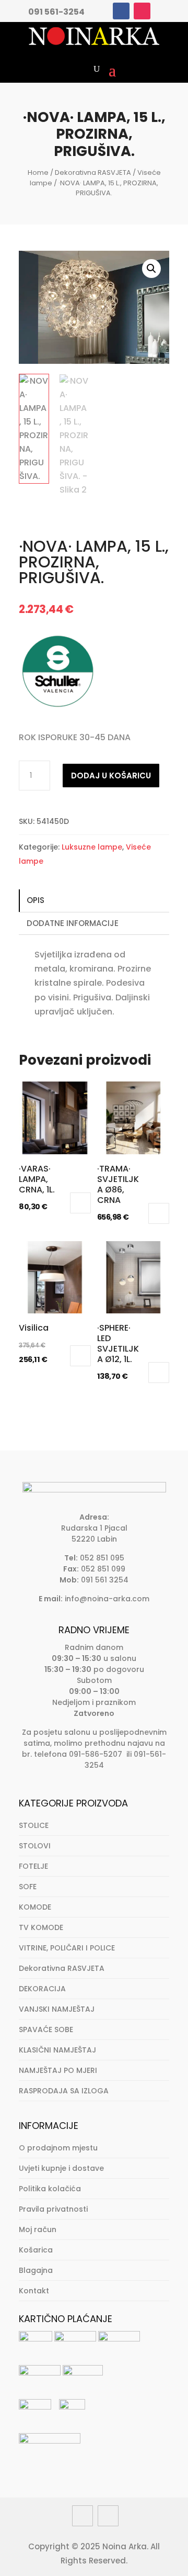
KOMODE (35, 1907)
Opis (36, 900)
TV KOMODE (41, 1927)
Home (38, 172)
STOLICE (34, 1825)
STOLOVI (35, 1846)
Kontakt (34, 2291)
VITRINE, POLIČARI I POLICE (67, 1948)
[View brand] (58, 707)
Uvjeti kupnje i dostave (61, 2168)
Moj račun (38, 2229)
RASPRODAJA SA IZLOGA (64, 2091)
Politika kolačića (50, 2189)
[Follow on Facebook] (121, 11)
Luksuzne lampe (92, 847)
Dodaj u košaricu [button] (80, 1203)
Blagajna (36, 2270)
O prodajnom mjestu (58, 2148)
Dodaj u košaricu (111, 776)
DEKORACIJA (42, 1989)
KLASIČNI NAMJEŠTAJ (57, 2050)
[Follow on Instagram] (142, 11)
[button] (151, 269)
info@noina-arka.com (107, 1599)
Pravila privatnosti (53, 2209)
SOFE (28, 1887)
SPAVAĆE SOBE (46, 2029)
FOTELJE (33, 1866)
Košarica (36, 2250)
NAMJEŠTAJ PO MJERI (58, 2070)
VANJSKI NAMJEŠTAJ (57, 2009)
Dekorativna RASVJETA (93, 172)
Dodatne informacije (73, 923)
